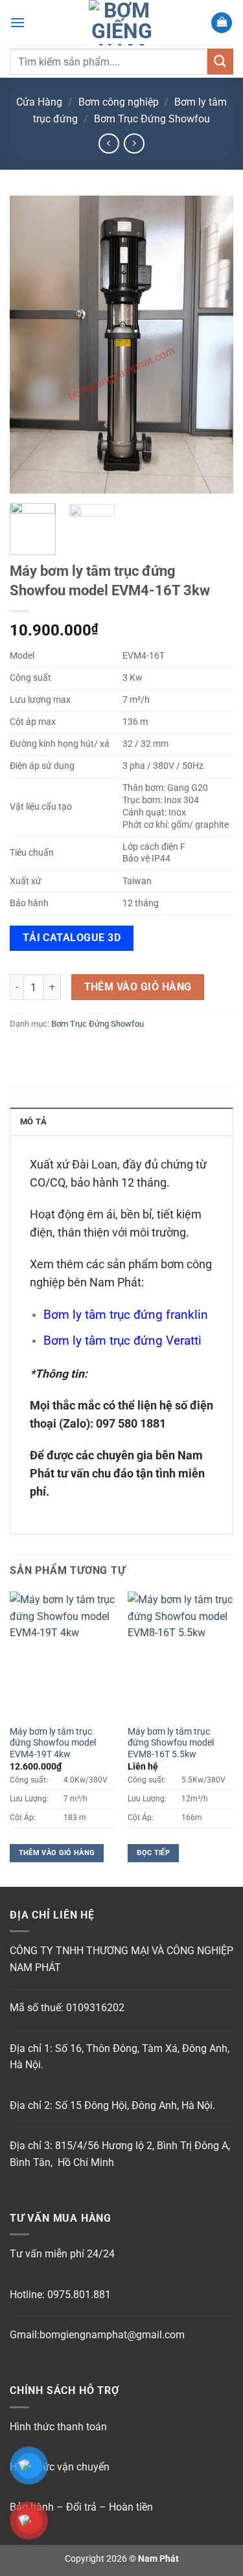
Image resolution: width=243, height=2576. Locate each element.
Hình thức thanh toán (58, 2427)
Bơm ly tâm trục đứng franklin (126, 1315)
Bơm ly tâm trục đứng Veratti (122, 1340)
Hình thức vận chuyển (60, 2467)
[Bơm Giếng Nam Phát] (122, 23)
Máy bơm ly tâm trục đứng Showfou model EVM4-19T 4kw (53, 1743)
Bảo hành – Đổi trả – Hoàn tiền (81, 2507)
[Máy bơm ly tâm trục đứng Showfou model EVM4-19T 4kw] (63, 1655)
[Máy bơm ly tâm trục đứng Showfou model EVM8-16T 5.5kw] (180, 1655)
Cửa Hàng (39, 102)
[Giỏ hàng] (222, 23)
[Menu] (17, 22)
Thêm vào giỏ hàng (138, 987)
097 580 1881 (131, 1424)
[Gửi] (220, 61)
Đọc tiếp (153, 1853)
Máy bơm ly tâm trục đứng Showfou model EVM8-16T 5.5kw (171, 1743)
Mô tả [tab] (33, 1122)
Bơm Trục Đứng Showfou (152, 119)
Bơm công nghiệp (119, 102)
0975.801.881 (79, 2295)
